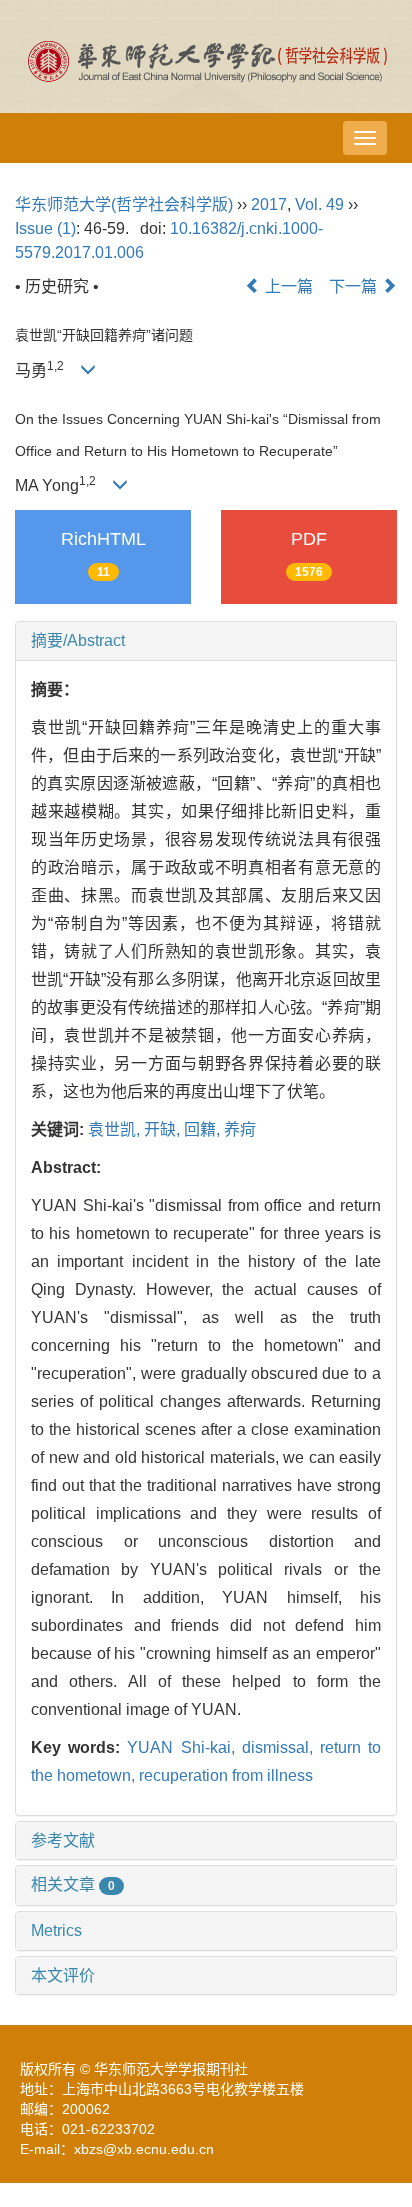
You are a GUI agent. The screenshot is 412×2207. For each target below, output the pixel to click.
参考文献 (63, 1840)
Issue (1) (45, 228)
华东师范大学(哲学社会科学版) (124, 204)
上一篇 (287, 286)
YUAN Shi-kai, (184, 1747)
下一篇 (355, 286)
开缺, (164, 1129)
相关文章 (73, 1884)
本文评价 (63, 1975)
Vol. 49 (319, 204)
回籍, (204, 1129)
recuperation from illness (226, 1775)
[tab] (206, 641)
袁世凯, (116, 1129)
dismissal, (281, 1747)
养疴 (240, 1129)
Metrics (56, 1930)
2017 (269, 204)
